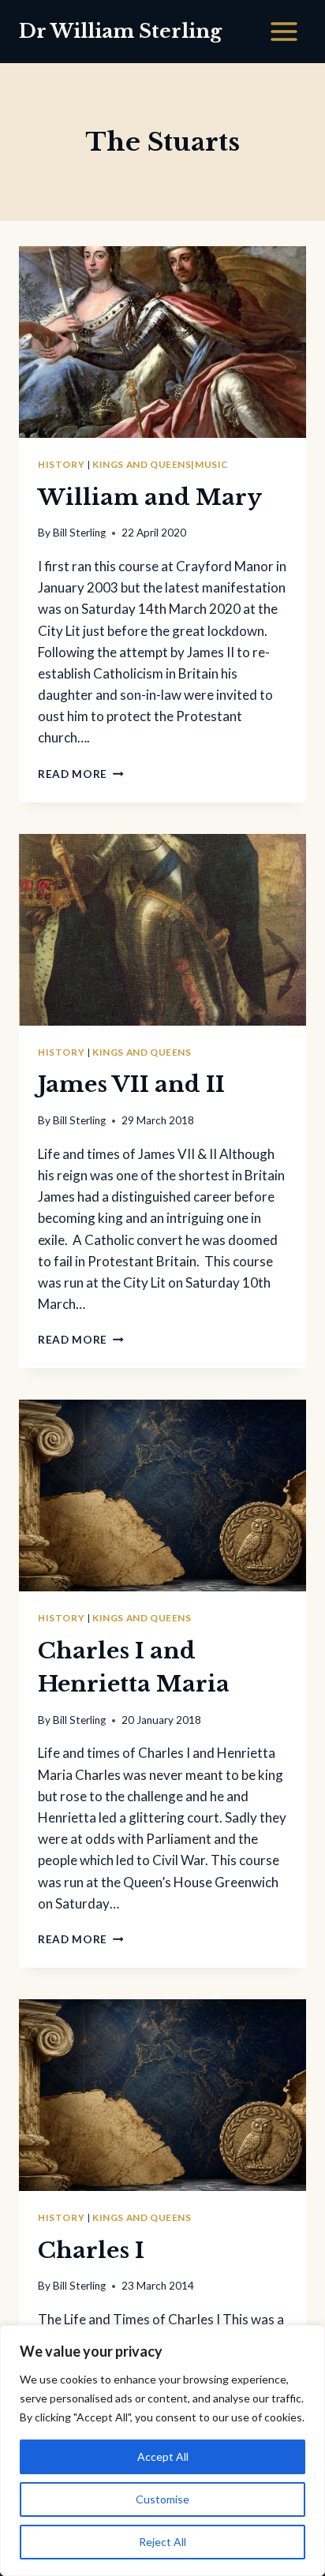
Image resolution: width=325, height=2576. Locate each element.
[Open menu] (284, 31)
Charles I (91, 2251)
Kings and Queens (142, 1052)
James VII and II (131, 1084)
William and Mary (150, 497)
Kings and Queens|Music (160, 464)
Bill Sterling (79, 533)
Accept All (163, 2456)
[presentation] (162, 342)
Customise (162, 2499)
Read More (81, 774)
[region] (162, 2451)
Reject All (162, 2542)
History (61, 464)
